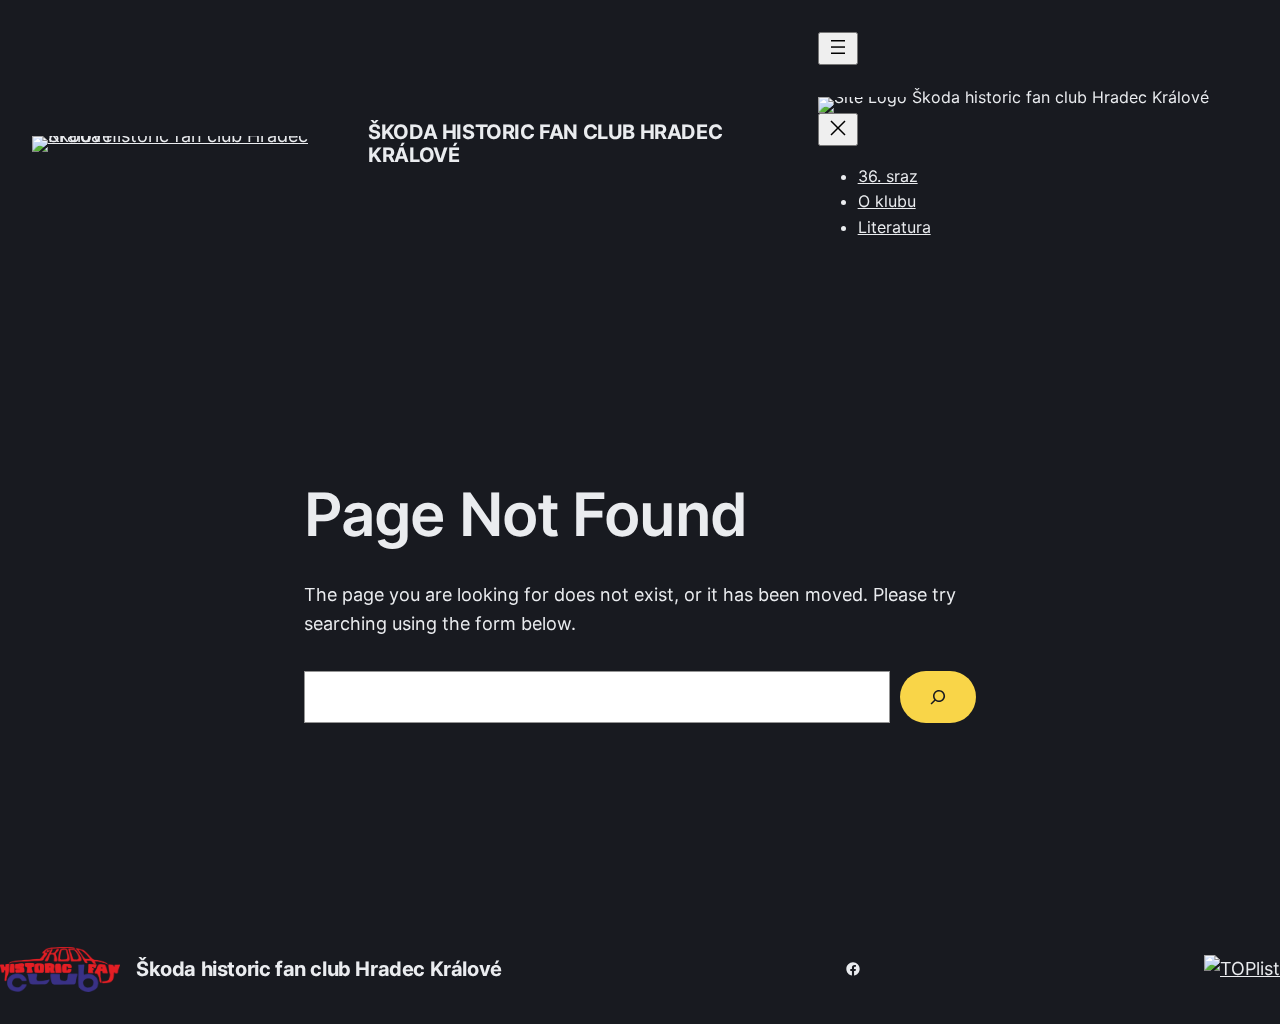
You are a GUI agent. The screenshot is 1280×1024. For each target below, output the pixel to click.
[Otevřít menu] (838, 48)
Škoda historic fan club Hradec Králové (545, 143)
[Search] (938, 697)
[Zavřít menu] (838, 129)
